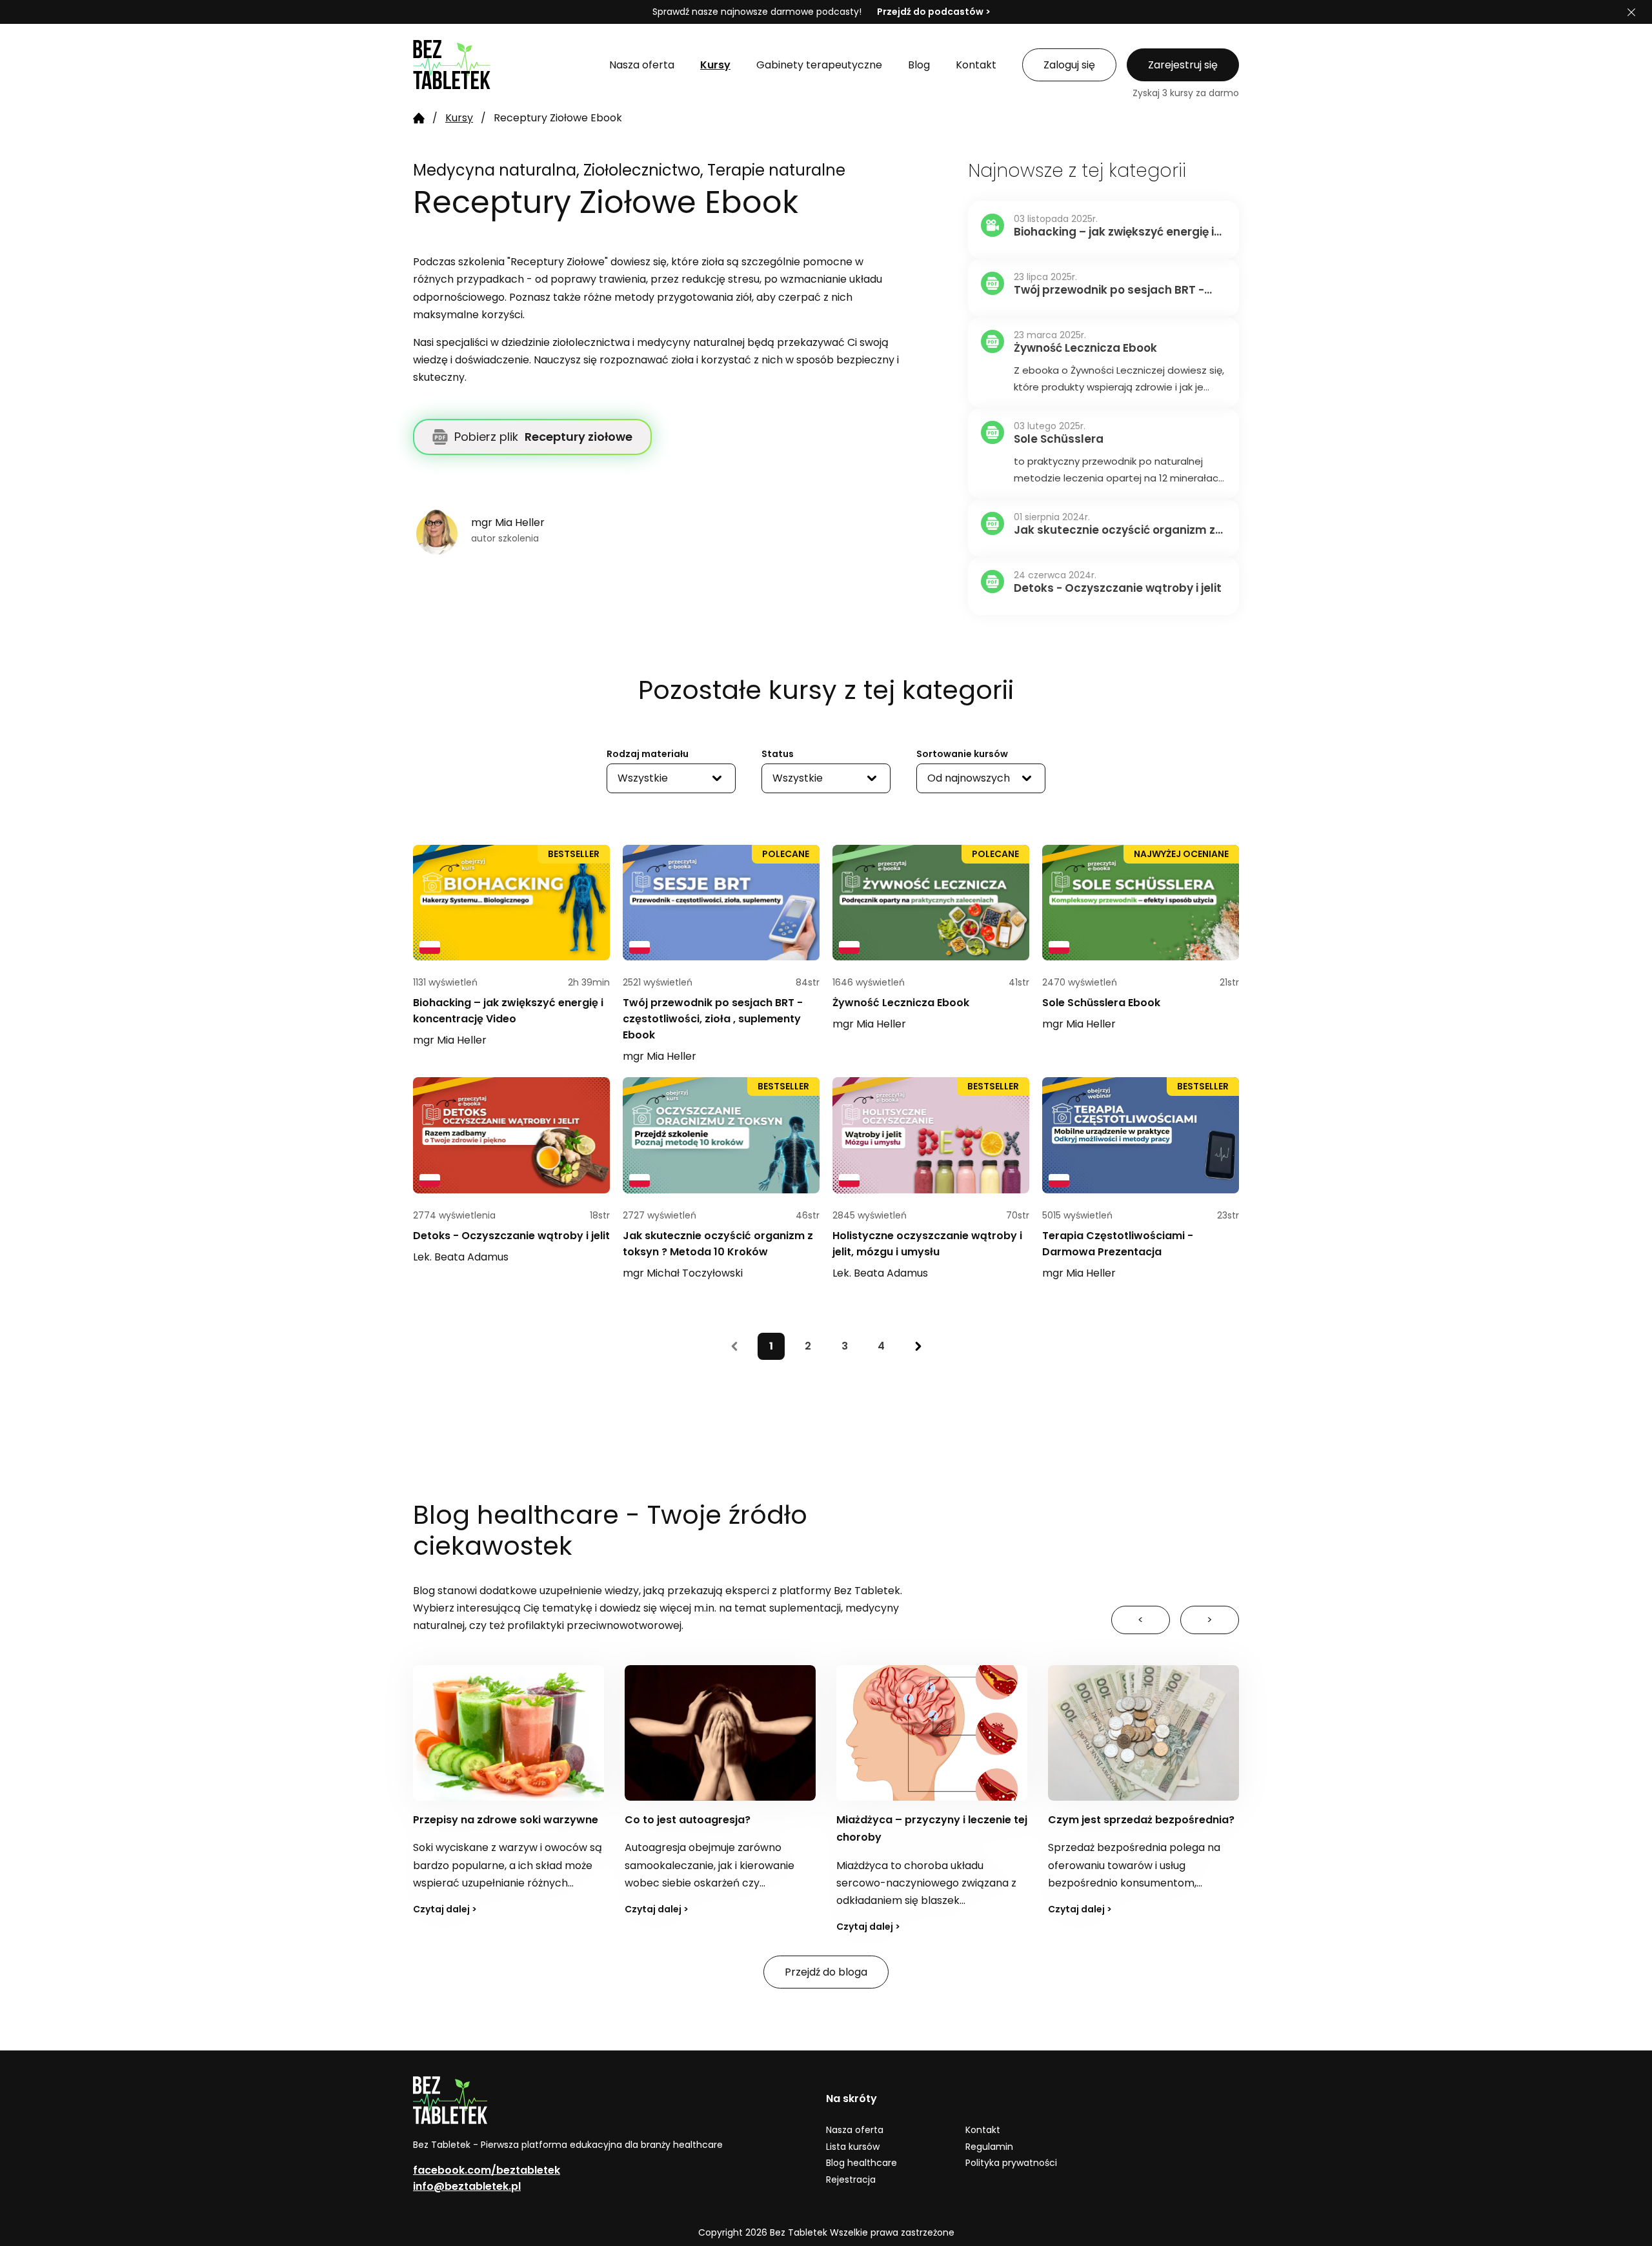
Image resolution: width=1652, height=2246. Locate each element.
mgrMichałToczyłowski (683, 1273)
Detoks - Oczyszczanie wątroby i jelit (511, 1236)
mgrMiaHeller (450, 1040)
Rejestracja (851, 2180)
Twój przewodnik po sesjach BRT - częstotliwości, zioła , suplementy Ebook (713, 1019)
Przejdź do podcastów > (934, 12)
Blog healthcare (861, 2163)
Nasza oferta (855, 2130)
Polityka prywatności (1011, 2163)
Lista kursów (853, 2147)
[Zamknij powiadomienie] (1631, 12)
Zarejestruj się (1183, 65)
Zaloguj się (1069, 65)
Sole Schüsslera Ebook (1101, 1003)
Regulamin (989, 2147)
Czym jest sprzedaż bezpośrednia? (930, 1820)
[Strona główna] (419, 118)
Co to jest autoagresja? (476, 1820)
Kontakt (983, 2130)
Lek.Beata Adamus (461, 1257)
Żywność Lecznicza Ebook (901, 1003)
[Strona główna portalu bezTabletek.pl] (498, 65)
